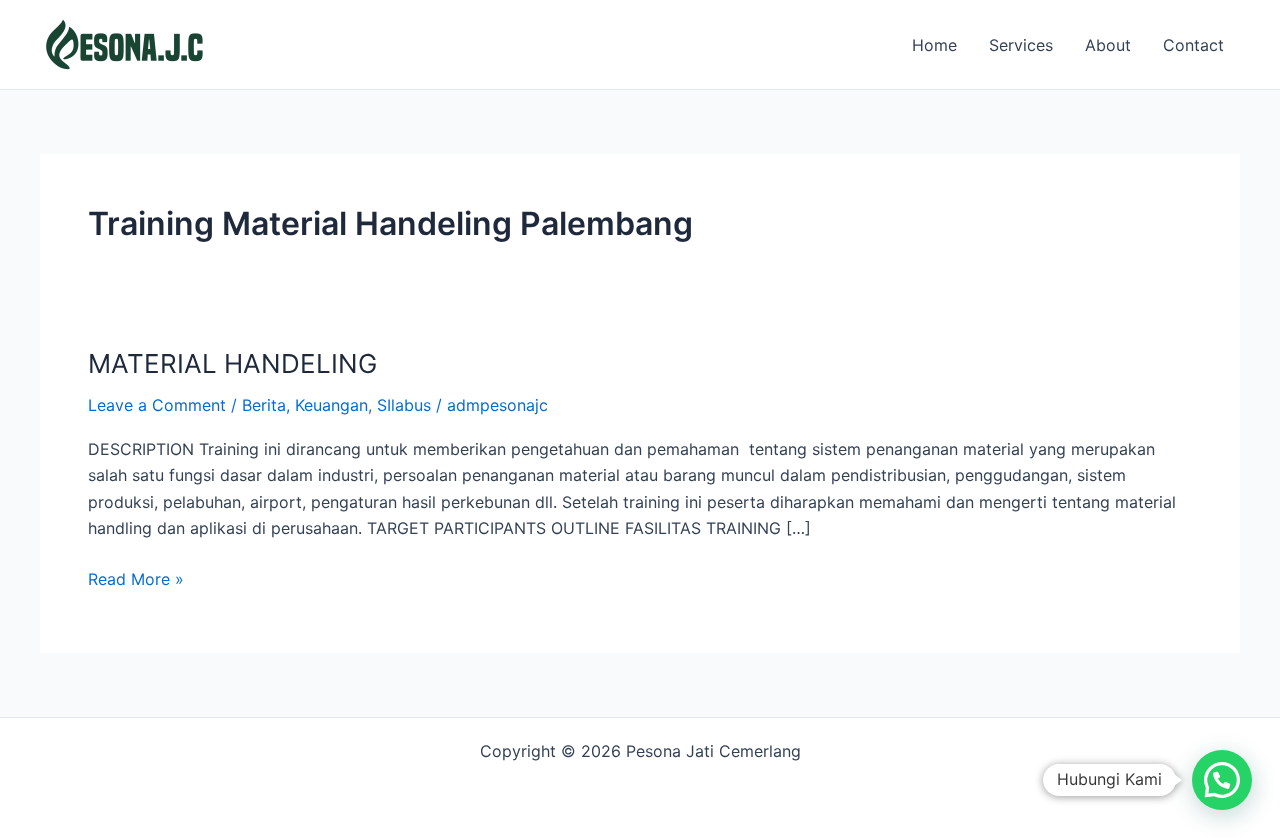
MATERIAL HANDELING (232, 363)
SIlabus (404, 405)
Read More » (136, 577)
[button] (1222, 780)
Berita (264, 405)
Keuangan (331, 405)
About (1108, 45)
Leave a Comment (157, 405)
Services (1021, 45)
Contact (1193, 45)
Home (934, 45)
